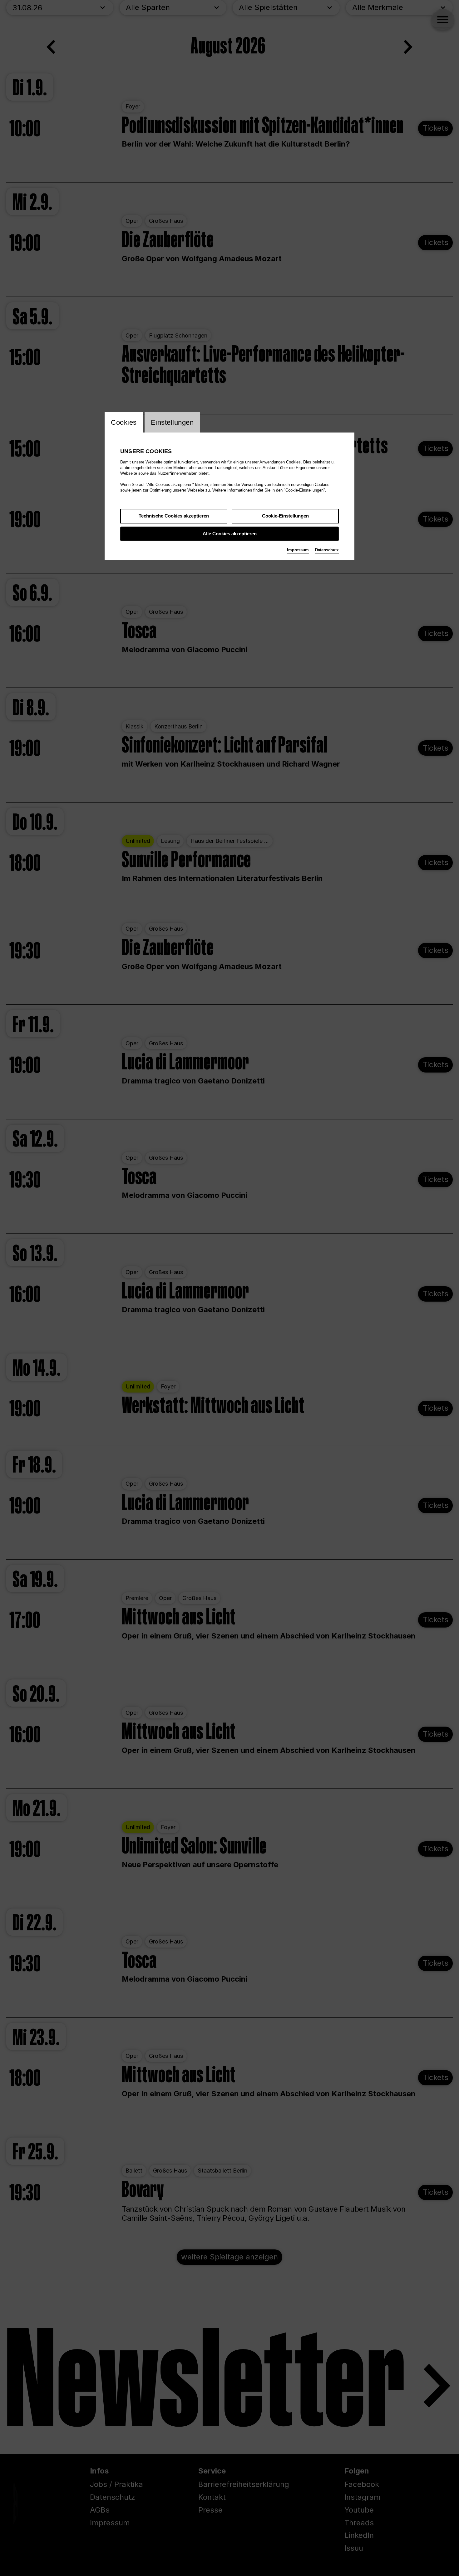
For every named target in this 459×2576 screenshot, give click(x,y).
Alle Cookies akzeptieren (230, 534)
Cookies (124, 422)
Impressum (298, 550)
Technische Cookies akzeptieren (174, 516)
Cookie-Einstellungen (285, 516)
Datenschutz (327, 550)
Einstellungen (172, 422)
